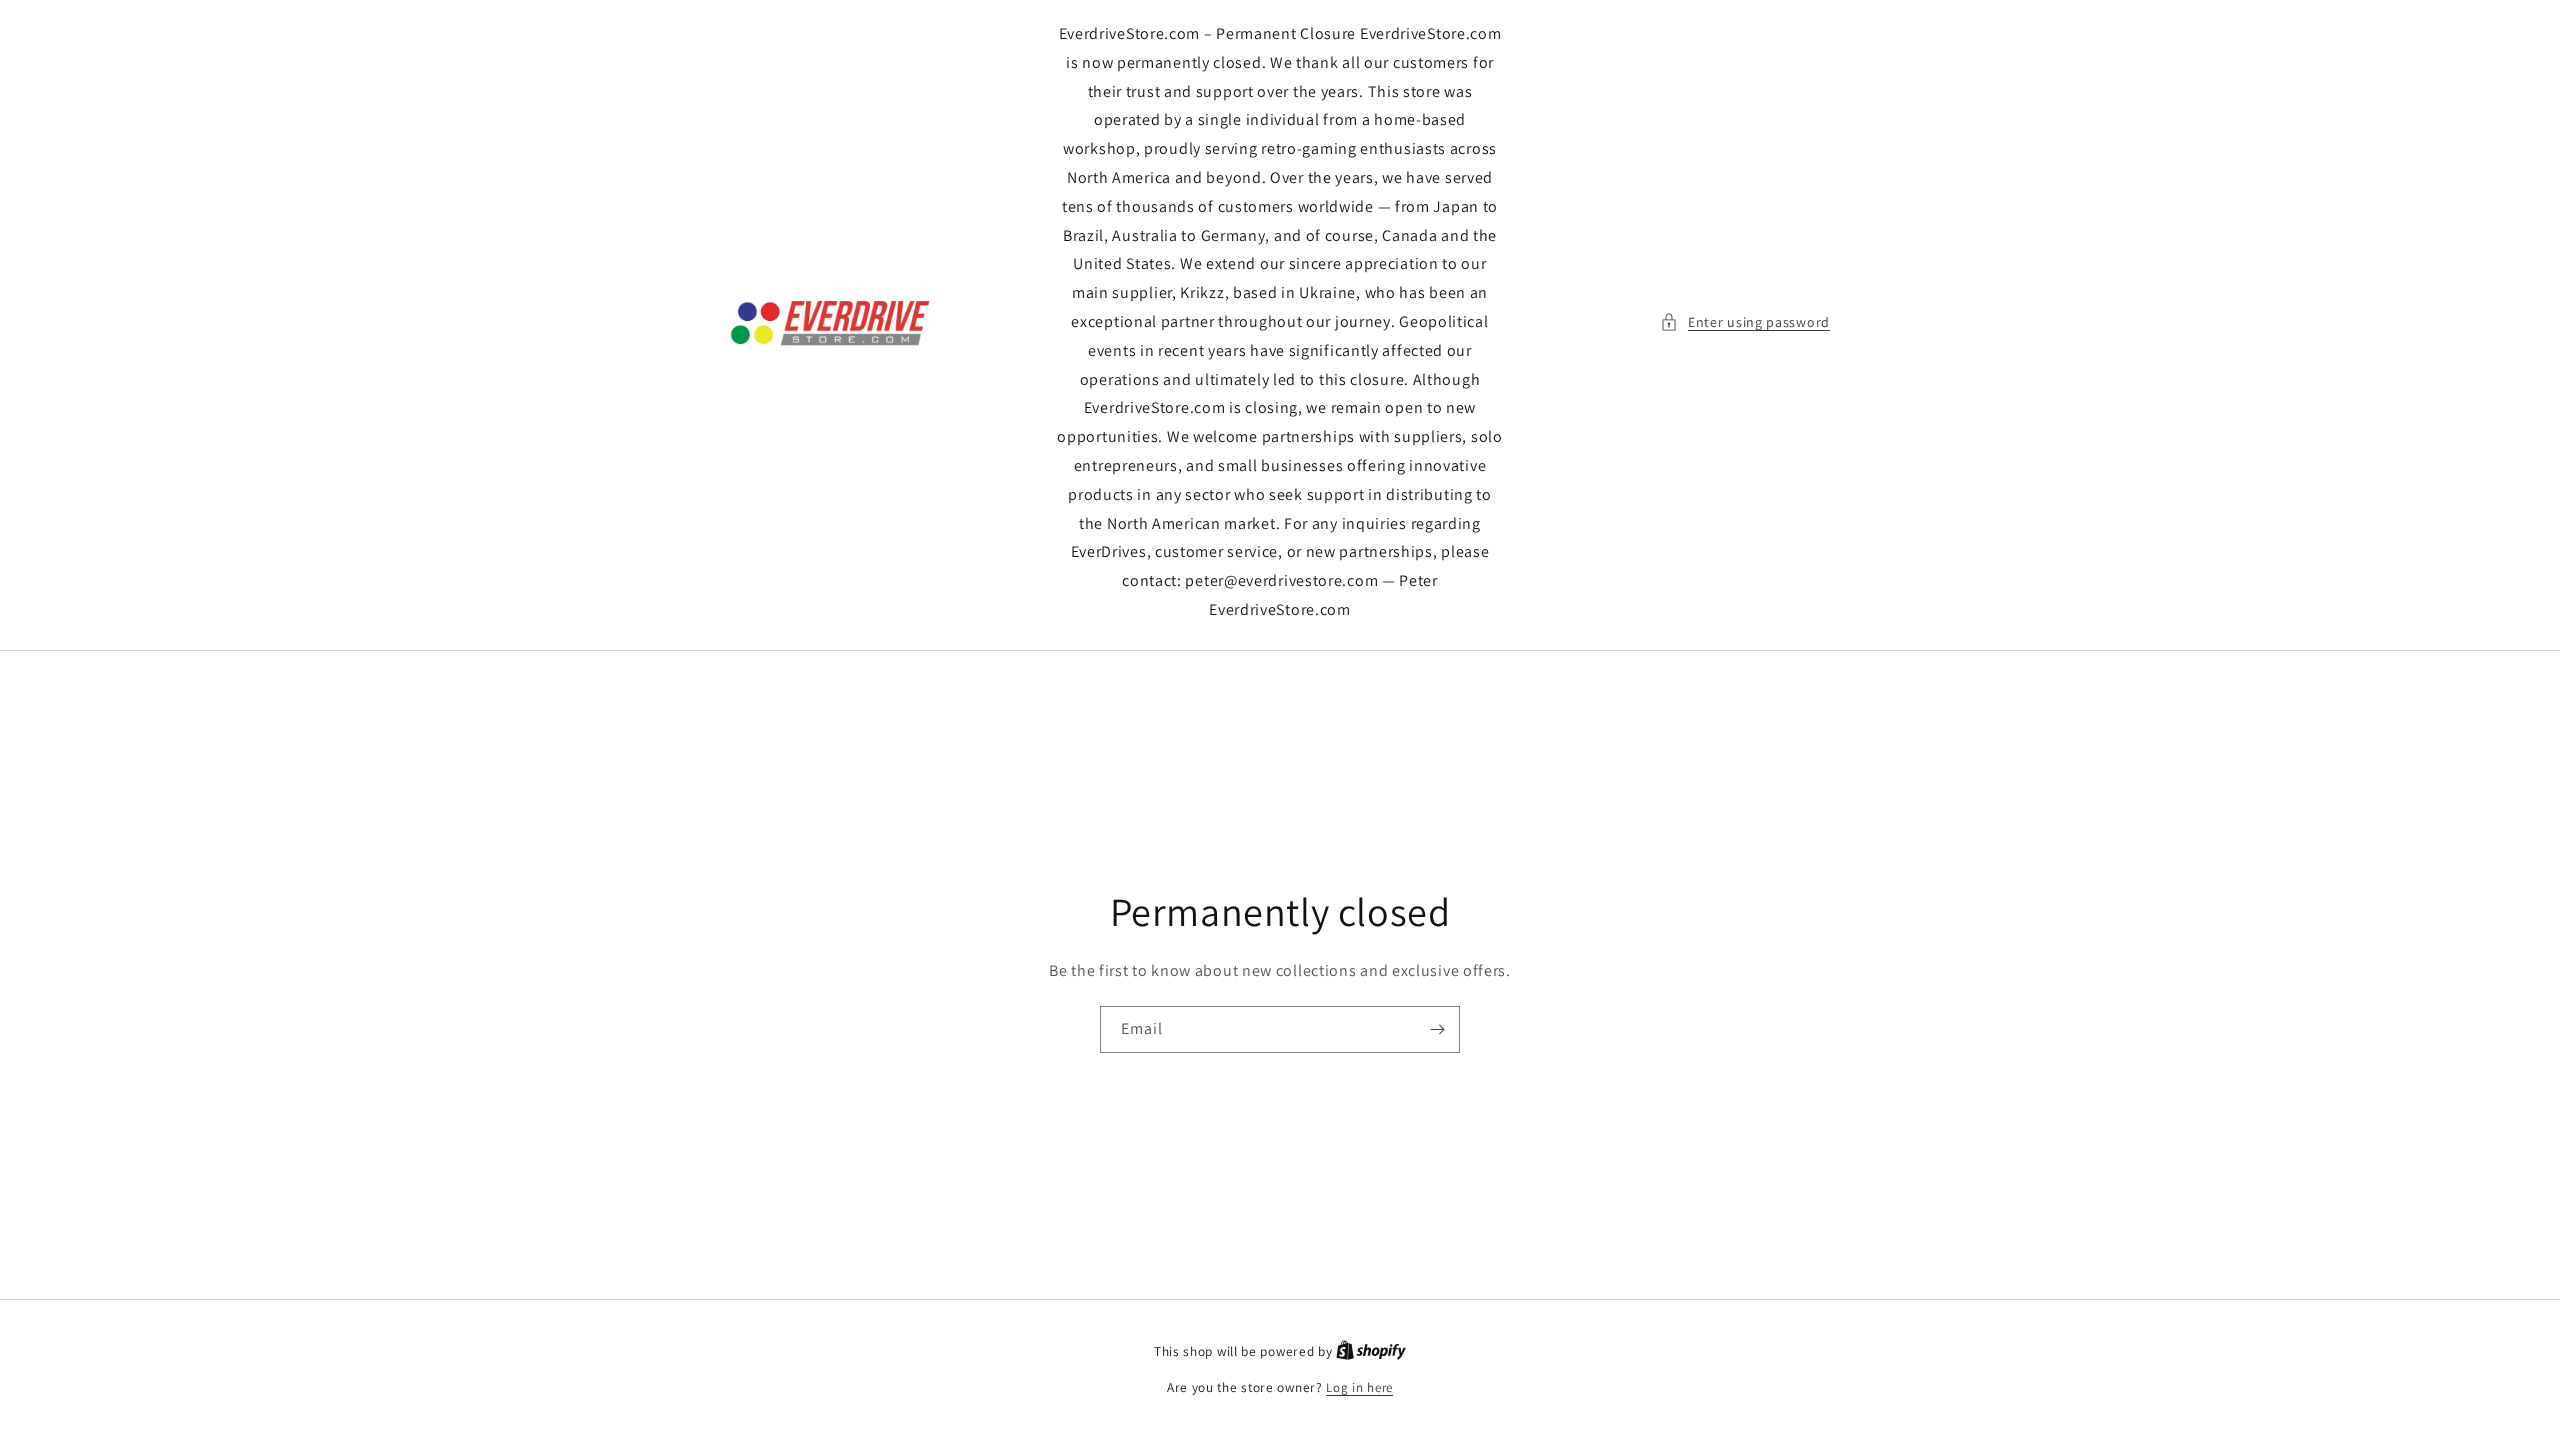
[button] (1745, 322)
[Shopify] (1371, 1351)
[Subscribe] (1437, 1029)
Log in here (1359, 1387)
